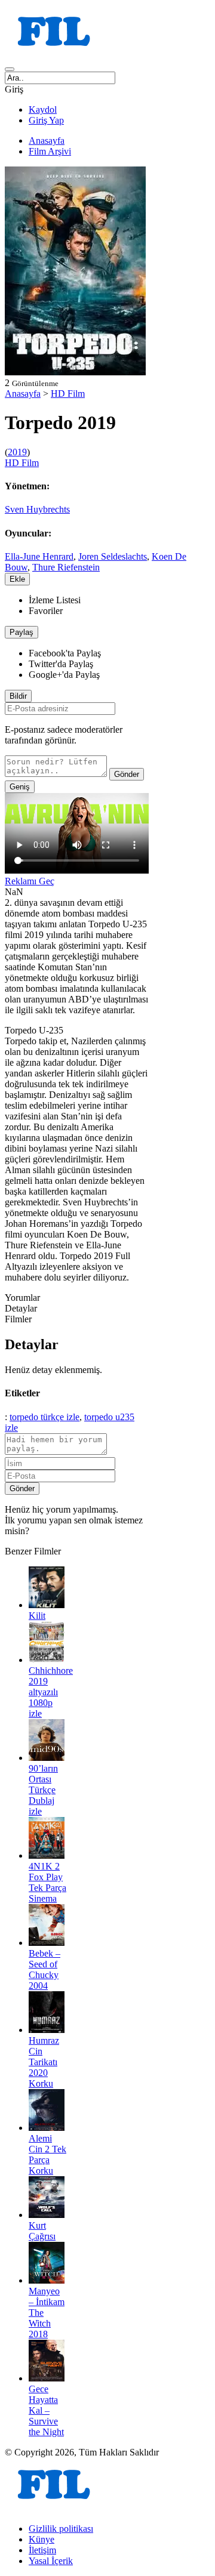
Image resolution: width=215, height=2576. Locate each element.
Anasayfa (47, 141)
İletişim (42, 2550)
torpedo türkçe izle (44, 1417)
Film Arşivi (50, 151)
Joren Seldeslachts (113, 556)
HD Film (68, 394)
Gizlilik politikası (61, 2529)
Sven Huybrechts (37, 509)
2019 (17, 452)
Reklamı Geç (30, 881)
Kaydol (43, 109)
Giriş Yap (46, 120)
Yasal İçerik (51, 2561)
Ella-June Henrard (39, 556)
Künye (42, 2539)
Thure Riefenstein (66, 567)
